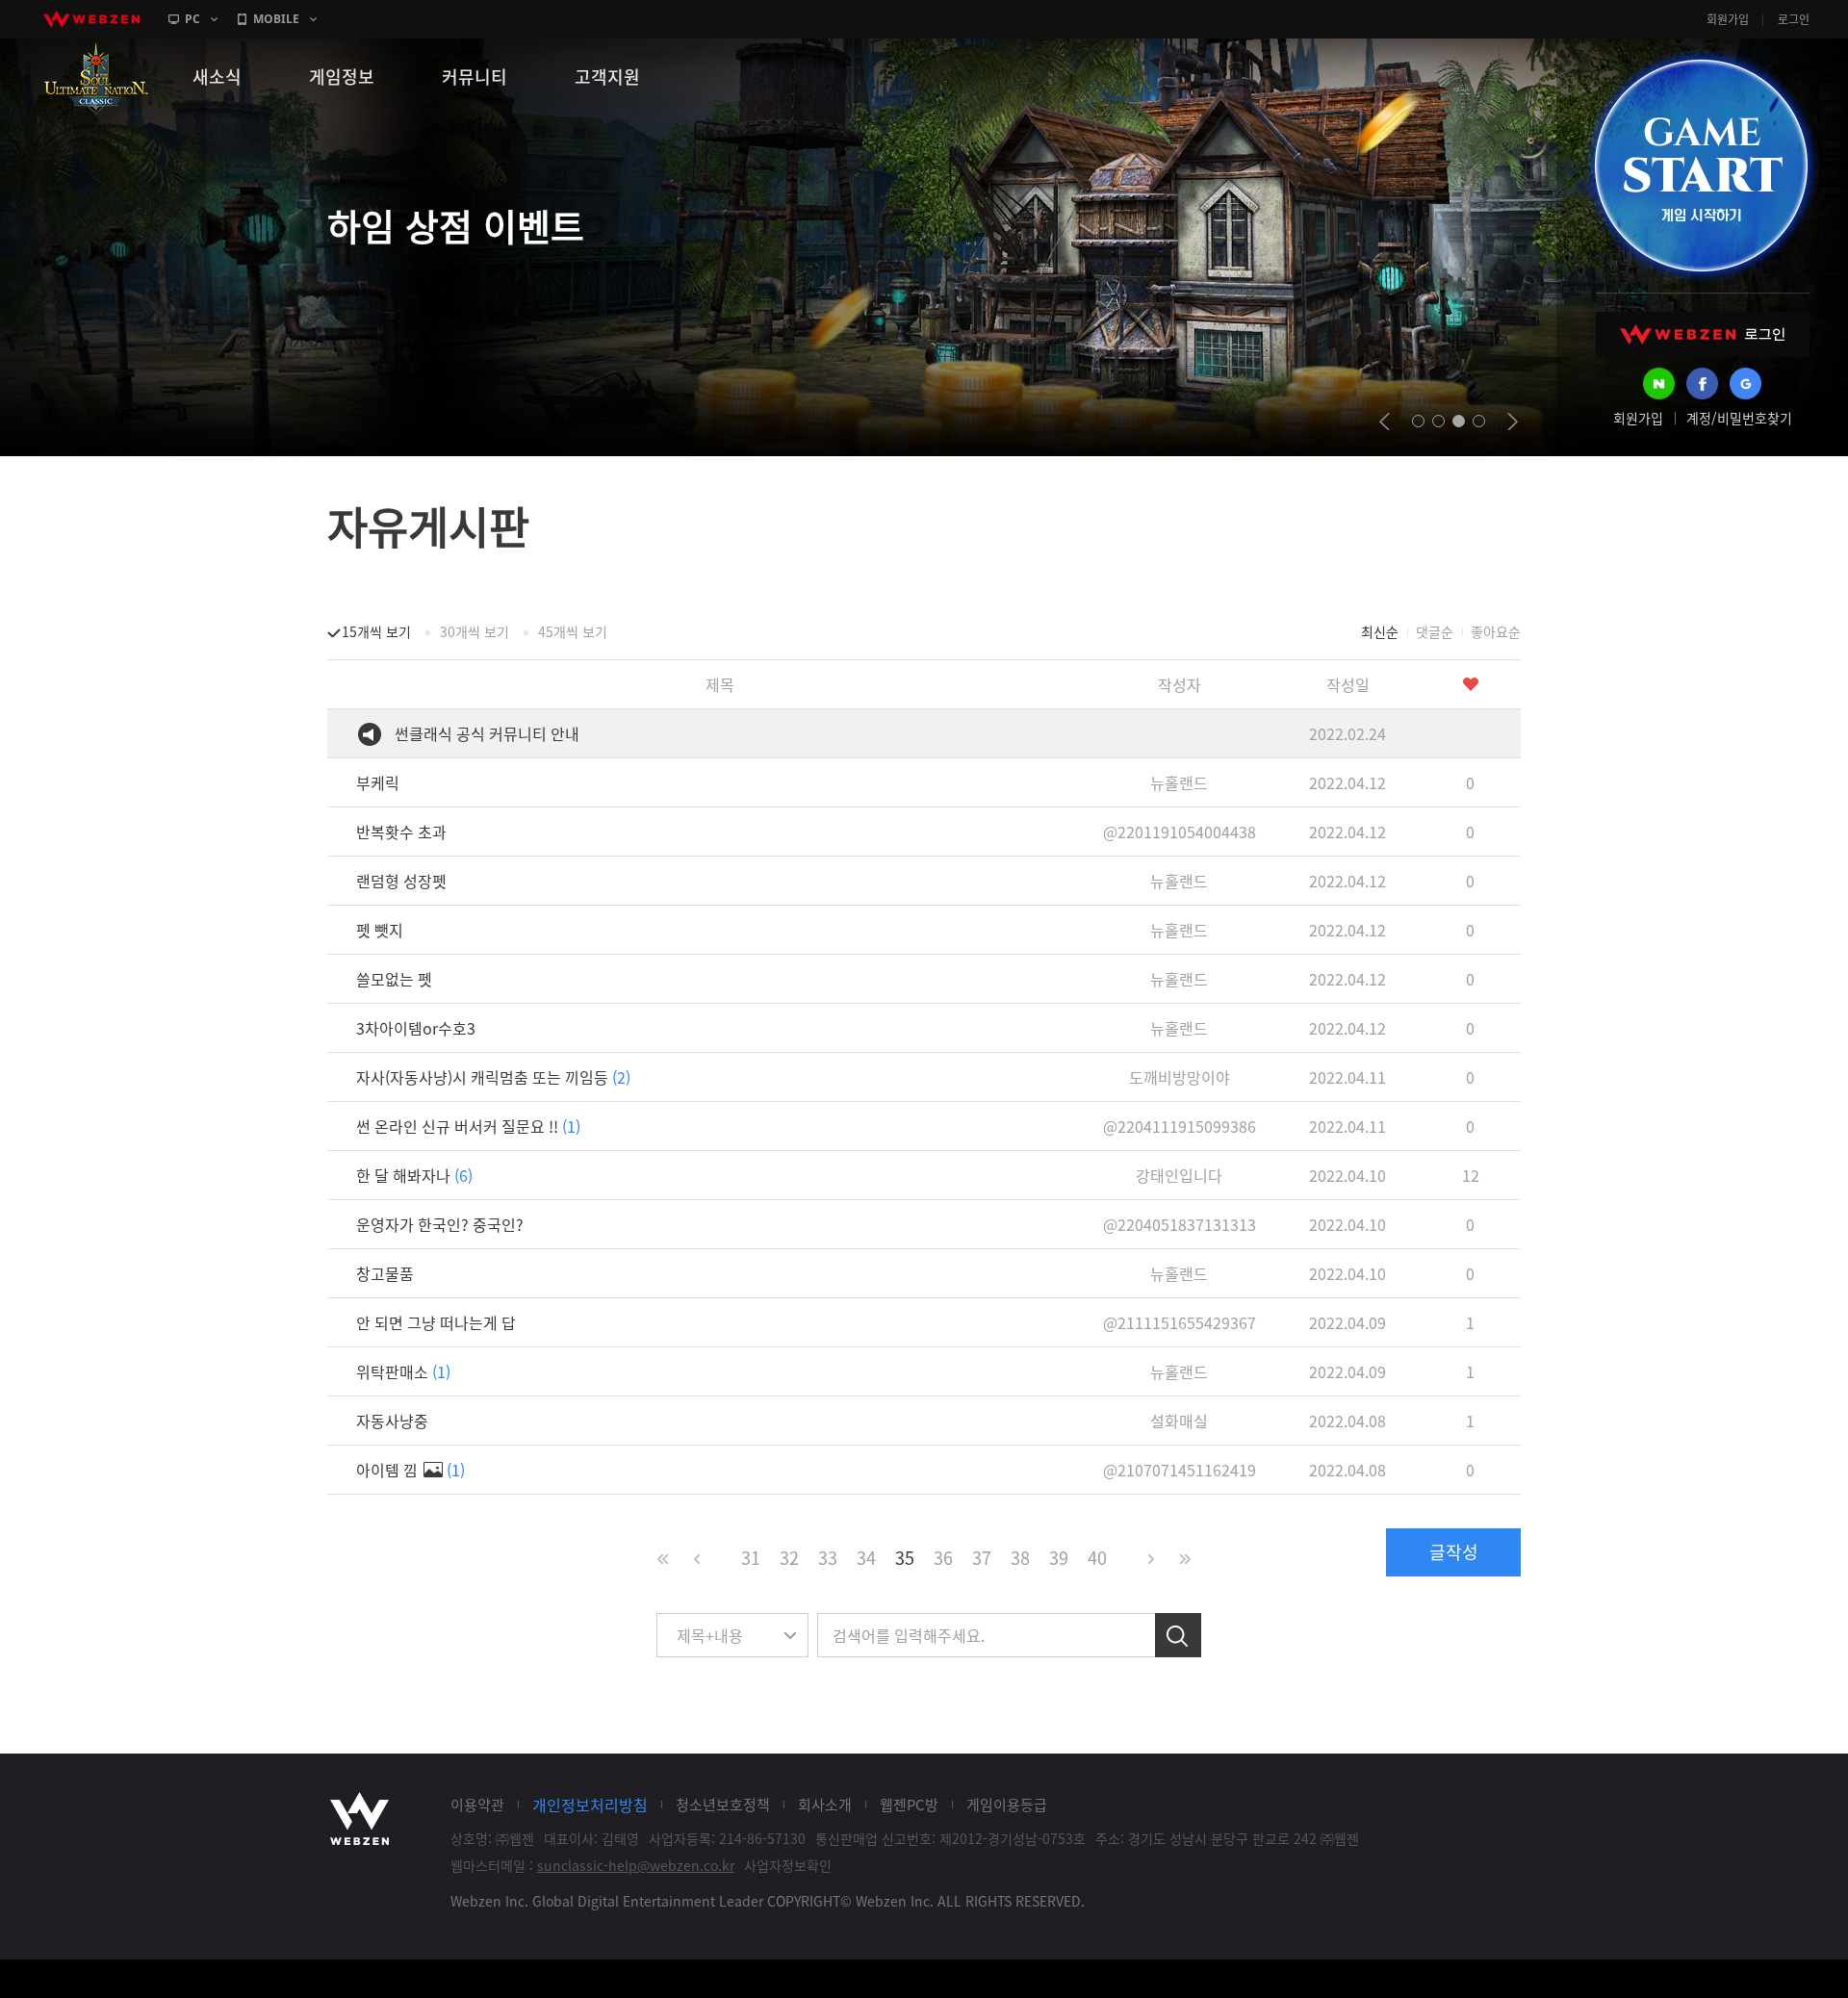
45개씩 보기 (573, 631)
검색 (1178, 1635)
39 (1059, 1558)
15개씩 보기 (376, 631)
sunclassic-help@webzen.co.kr (636, 1865)
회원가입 (1728, 19)
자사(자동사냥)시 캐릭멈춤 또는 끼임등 (493, 1077)
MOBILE (276, 19)
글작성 (1454, 1552)
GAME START (1701, 166)
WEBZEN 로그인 (1703, 334)
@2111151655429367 (1180, 1322)
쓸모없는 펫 (394, 979)
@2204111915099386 (1180, 1126)
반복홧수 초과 (401, 832)
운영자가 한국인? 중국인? (440, 1224)
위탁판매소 (403, 1371)
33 (828, 1558)
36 (943, 1558)
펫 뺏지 (380, 930)
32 (789, 1558)
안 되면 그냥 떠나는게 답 (436, 1322)
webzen (91, 19)
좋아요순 (1496, 631)
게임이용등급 (1007, 1805)
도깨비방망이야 (1180, 1077)
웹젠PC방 (909, 1805)
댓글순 (1435, 631)
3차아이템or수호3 (416, 1028)
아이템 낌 (411, 1470)
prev (1385, 422)
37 (982, 1558)
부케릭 (378, 782)
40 (1097, 1558)
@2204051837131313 (1180, 1224)
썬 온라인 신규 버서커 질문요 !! (468, 1126)
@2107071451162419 (1180, 1470)
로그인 (1794, 19)
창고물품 (385, 1273)
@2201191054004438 (1180, 832)
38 (1020, 1558)
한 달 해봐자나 (414, 1175)
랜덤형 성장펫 (401, 881)
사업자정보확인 (788, 1865)
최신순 (1380, 631)
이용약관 (477, 1805)
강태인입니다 (1179, 1175)
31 (751, 1558)
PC (192, 19)
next (1513, 422)
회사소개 (825, 1805)
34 (866, 1558)
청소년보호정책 (723, 1805)
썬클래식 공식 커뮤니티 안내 (487, 733)
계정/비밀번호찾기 (1739, 418)
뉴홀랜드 (1179, 782)
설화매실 (1179, 1421)
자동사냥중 (392, 1421)
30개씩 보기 (475, 631)
